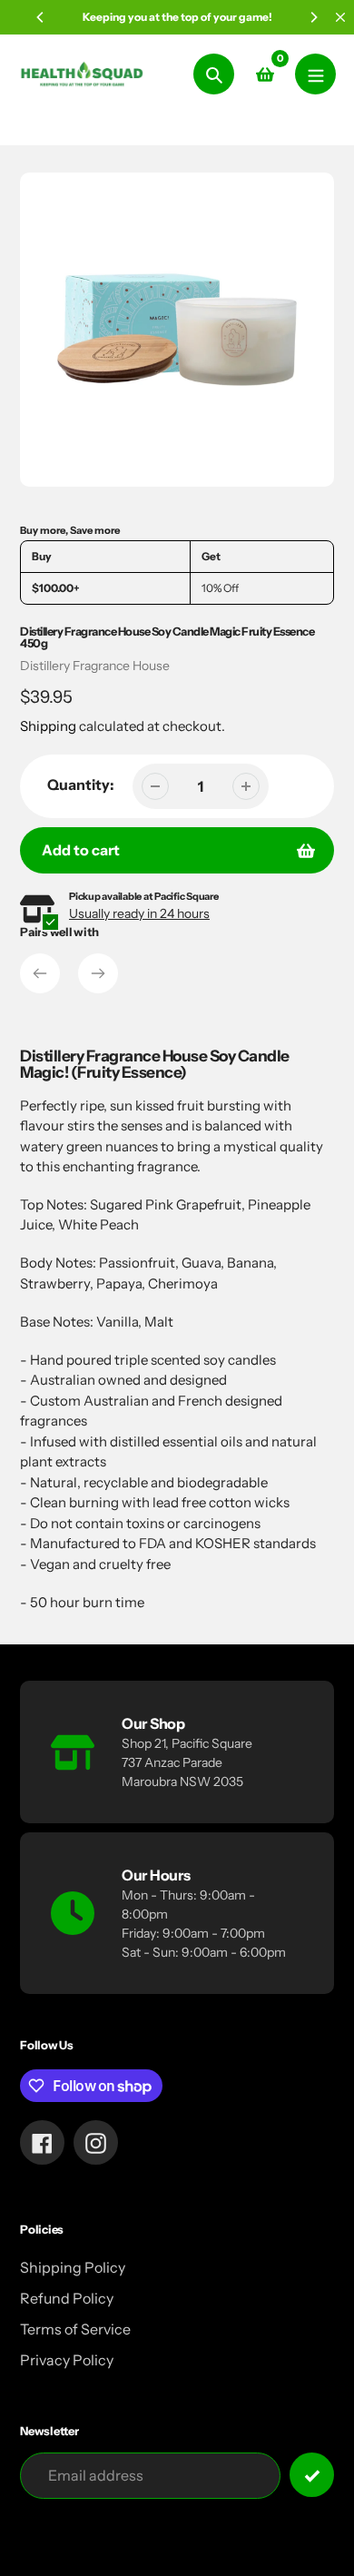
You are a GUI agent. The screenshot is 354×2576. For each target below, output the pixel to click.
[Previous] (41, 17)
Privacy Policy (67, 2360)
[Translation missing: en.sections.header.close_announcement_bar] (340, 17)
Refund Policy (67, 2298)
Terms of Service (75, 2329)
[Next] (313, 17)
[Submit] (312, 2475)
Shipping (48, 726)
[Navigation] (315, 74)
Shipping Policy (73, 2267)
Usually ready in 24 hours (139, 913)
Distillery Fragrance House (95, 666)
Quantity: (81, 785)
